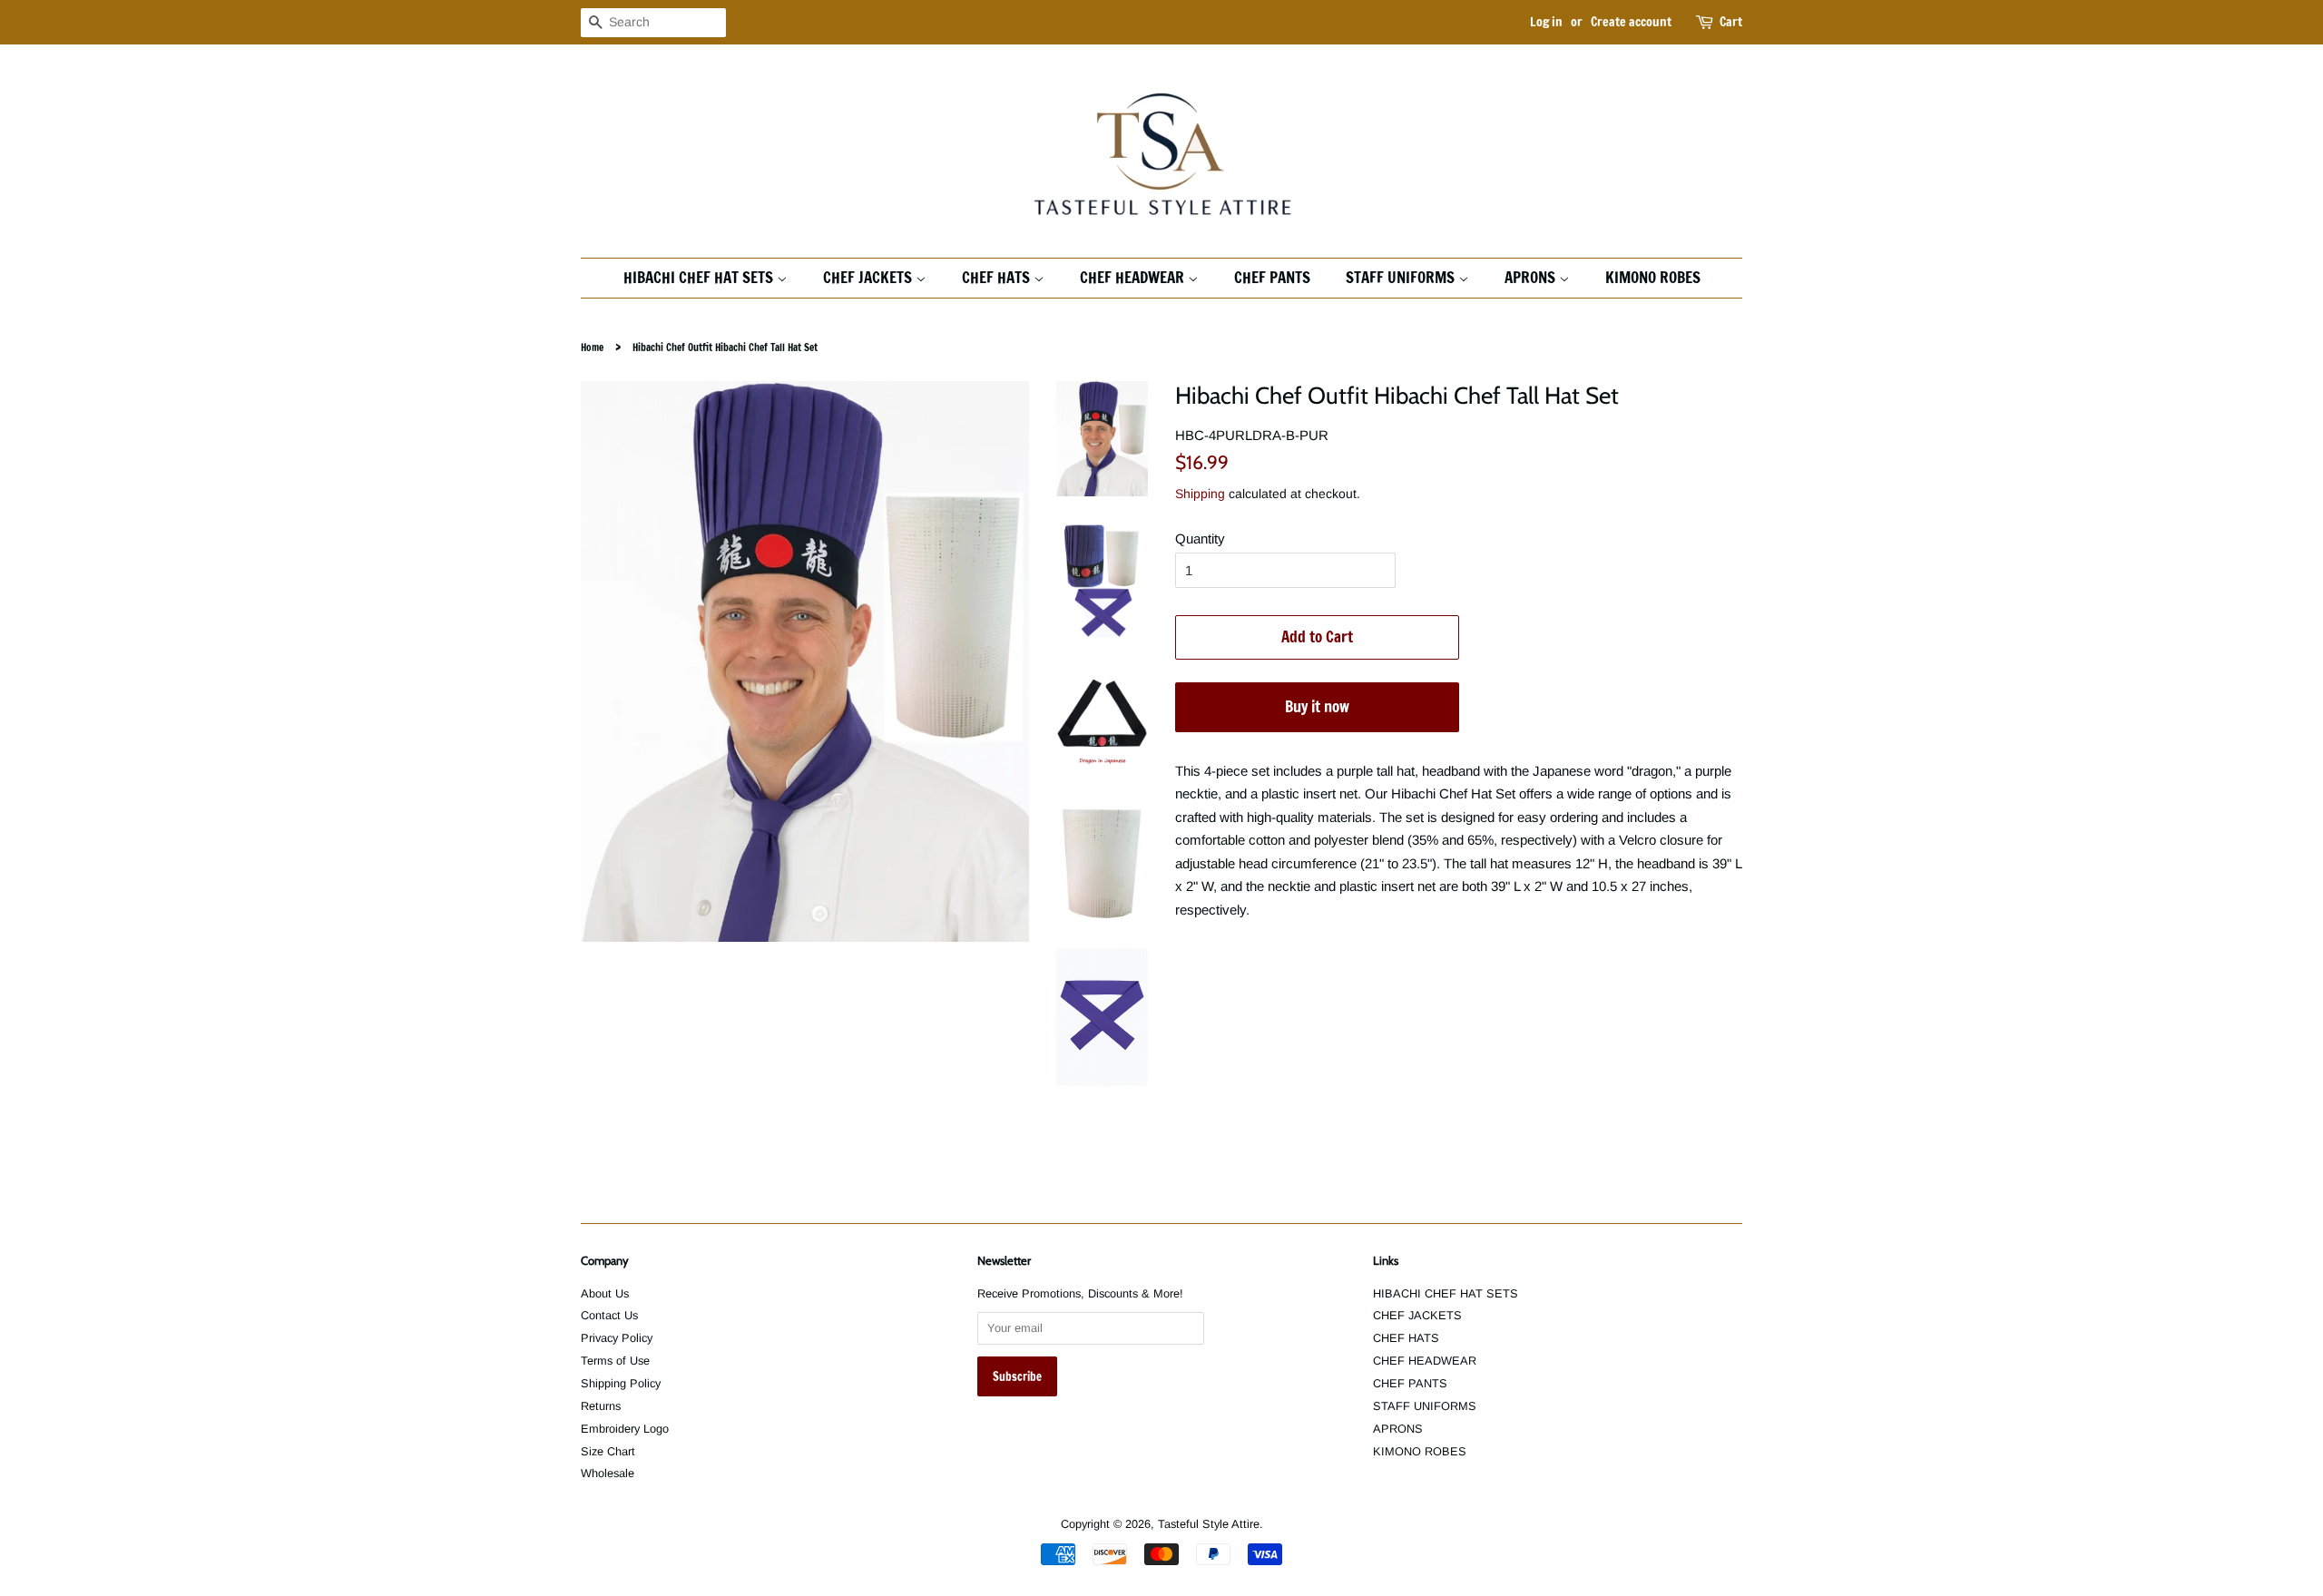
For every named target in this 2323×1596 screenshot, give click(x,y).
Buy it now (1317, 706)
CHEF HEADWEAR (1134, 277)
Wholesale (608, 1473)
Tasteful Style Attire (1209, 1524)
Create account (1631, 22)
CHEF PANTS (1272, 277)
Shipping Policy (621, 1383)
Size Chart (608, 1451)
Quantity (1200, 539)
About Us (605, 1293)
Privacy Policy (617, 1338)
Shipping (1200, 494)
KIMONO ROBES (1653, 277)
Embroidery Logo (625, 1429)
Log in (1546, 22)
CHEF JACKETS (869, 277)
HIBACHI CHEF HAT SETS (700, 277)
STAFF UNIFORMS (1402, 277)
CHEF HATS (998, 277)
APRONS (1532, 277)
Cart (1731, 22)
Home (592, 348)
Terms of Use (615, 1361)
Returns (601, 1406)
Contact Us (609, 1315)
